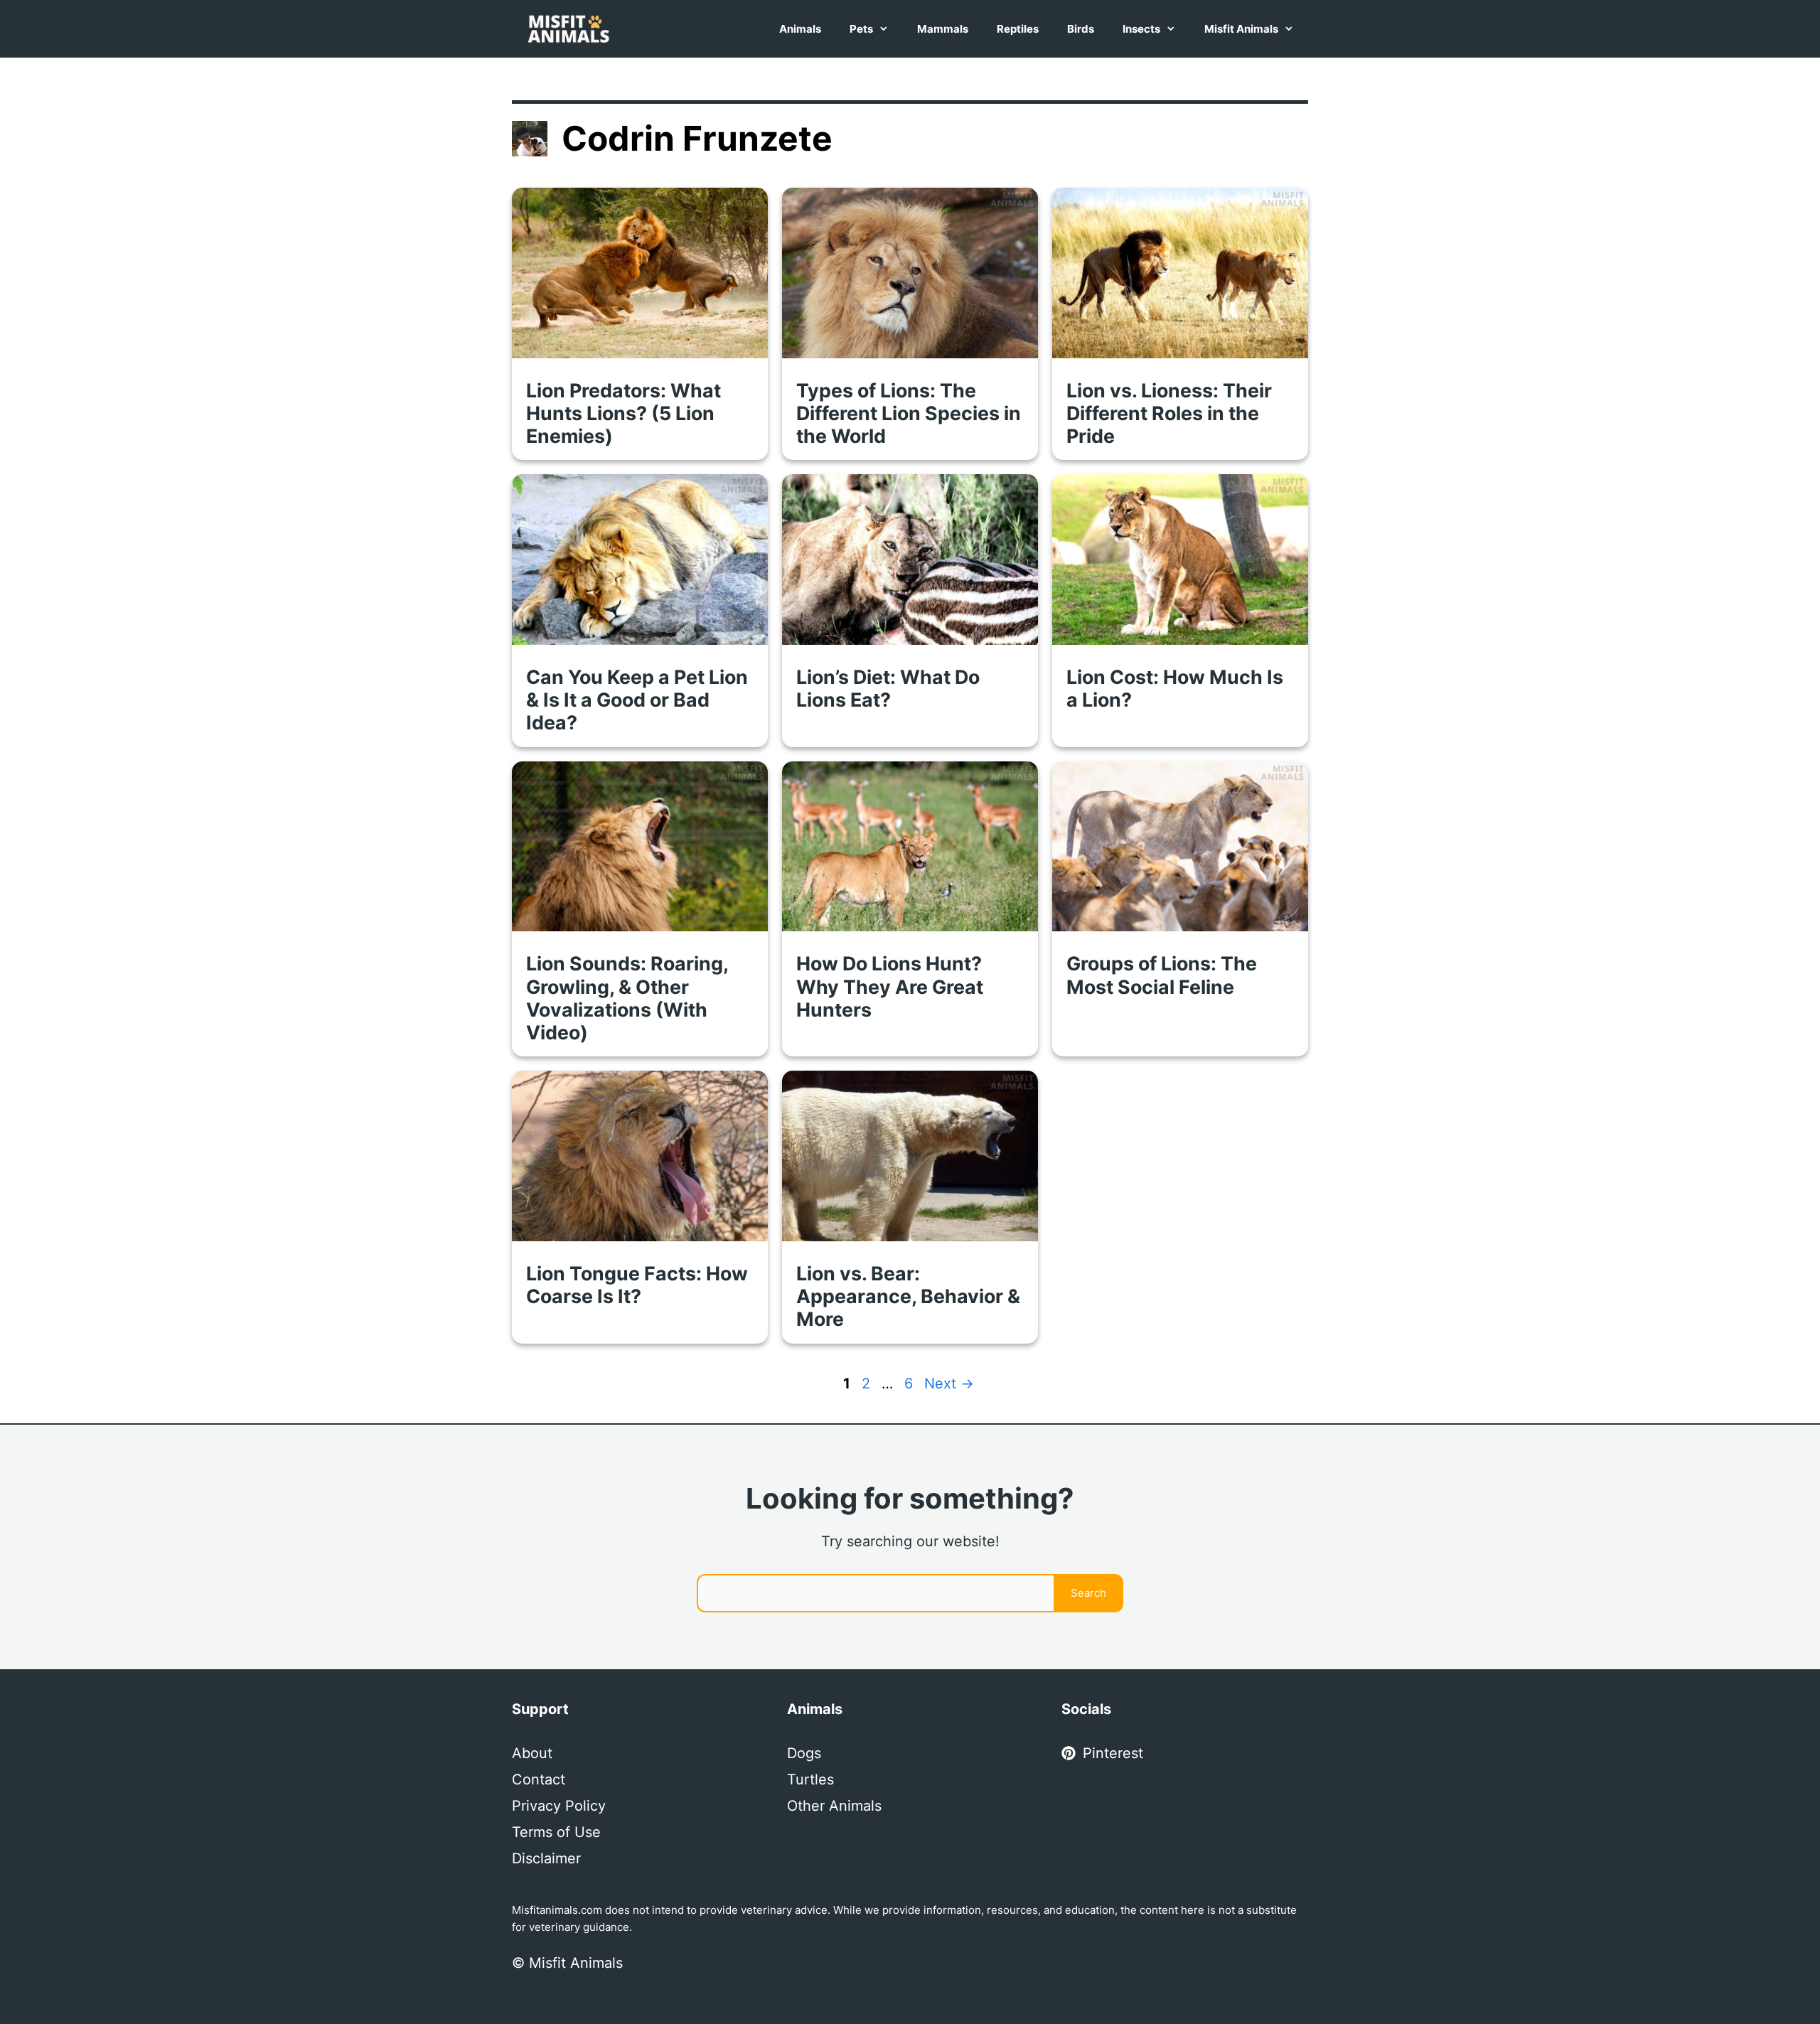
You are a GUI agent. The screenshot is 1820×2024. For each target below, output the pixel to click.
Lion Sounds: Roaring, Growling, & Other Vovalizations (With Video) (627, 997)
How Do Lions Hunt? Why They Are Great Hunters (890, 986)
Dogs (804, 1753)
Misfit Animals (1241, 29)
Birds (1081, 29)
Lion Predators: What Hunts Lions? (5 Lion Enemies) (623, 413)
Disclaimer (546, 1858)
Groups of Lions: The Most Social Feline (1162, 975)
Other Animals (834, 1806)
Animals (800, 29)
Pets (861, 29)
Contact (539, 1779)
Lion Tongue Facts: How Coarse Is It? (637, 1285)
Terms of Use (556, 1832)
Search (1088, 1593)
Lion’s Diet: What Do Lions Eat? (888, 688)
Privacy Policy (559, 1806)
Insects (1141, 29)
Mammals (943, 29)
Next (949, 1383)
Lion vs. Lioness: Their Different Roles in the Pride (1169, 413)
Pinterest (1113, 1753)
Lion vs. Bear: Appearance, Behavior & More (908, 1296)
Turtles (810, 1779)
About (532, 1753)
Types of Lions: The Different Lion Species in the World (909, 413)
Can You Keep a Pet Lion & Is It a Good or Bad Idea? (637, 700)
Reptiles (1018, 29)
